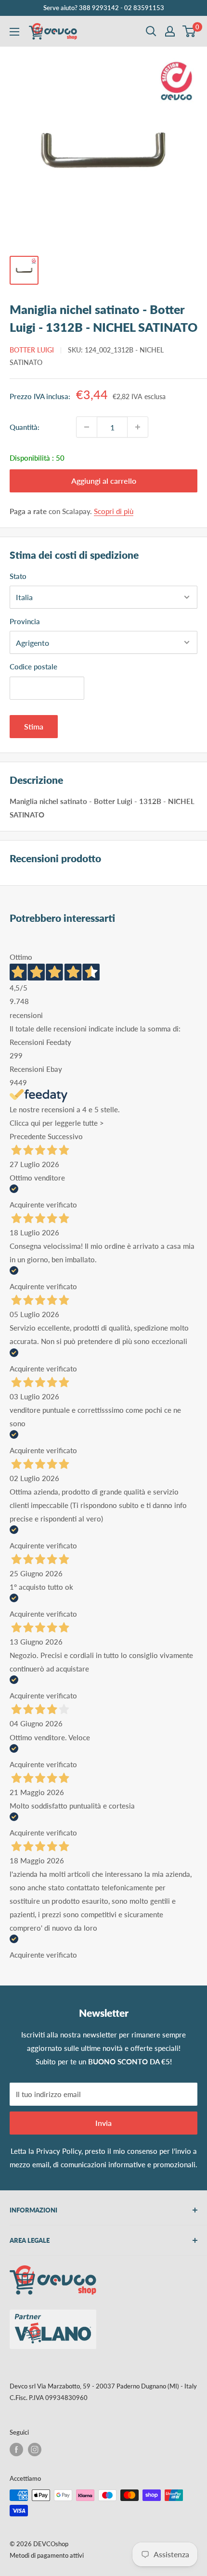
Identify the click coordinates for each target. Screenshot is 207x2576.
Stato (18, 576)
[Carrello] (189, 31)
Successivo (65, 1136)
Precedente (28, 1136)
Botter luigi (32, 350)
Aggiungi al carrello (104, 481)
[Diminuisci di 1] (87, 427)
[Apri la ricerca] (151, 31)
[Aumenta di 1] (138, 427)
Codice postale (33, 666)
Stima (34, 726)
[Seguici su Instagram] (35, 2450)
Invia (103, 2123)
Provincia (25, 621)
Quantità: (25, 427)
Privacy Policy (59, 2151)
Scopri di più (114, 511)
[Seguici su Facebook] (16, 2450)
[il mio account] (170, 31)
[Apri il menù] (14, 32)
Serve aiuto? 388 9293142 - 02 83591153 (104, 8)
